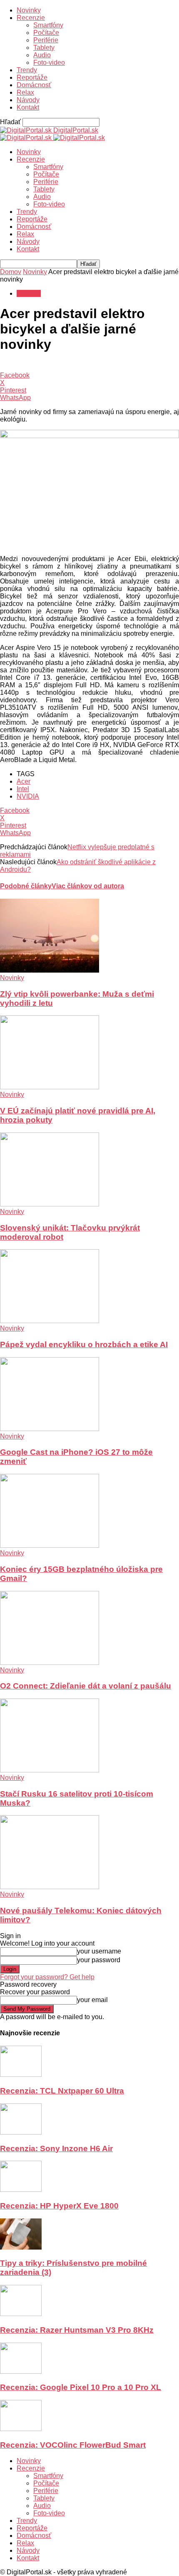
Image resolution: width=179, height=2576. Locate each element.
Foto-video (49, 63)
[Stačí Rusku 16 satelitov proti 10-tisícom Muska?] (50, 1770)
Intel (23, 789)
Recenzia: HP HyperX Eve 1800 (59, 2206)
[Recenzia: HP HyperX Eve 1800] (21, 2190)
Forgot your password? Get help (47, 1977)
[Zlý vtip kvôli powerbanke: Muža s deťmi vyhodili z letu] (50, 970)
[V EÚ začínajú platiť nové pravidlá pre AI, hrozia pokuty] (50, 1087)
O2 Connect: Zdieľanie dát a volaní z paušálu (86, 1686)
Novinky (29, 10)
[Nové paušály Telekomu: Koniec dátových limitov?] (50, 1887)
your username (99, 1951)
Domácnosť (34, 85)
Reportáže (32, 77)
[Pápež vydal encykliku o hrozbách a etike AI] (50, 1321)
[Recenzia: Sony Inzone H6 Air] (21, 2132)
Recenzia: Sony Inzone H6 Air (56, 2148)
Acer (24, 781)
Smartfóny (48, 25)
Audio (42, 55)
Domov (11, 272)
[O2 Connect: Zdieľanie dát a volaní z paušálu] (50, 1663)
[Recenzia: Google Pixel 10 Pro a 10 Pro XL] (21, 2371)
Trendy (27, 70)
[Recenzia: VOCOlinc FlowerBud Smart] (21, 2429)
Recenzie (31, 18)
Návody (28, 100)
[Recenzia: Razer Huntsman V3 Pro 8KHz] (21, 2314)
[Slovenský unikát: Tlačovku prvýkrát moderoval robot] (50, 1204)
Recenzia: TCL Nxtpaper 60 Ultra (62, 2091)
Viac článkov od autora (88, 886)
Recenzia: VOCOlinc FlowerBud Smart (73, 2445)
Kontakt (28, 107)
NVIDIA (28, 796)
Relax (25, 92)
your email (92, 2000)
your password (99, 1960)
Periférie (46, 40)
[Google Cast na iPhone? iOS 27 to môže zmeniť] (50, 1429)
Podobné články (26, 886)
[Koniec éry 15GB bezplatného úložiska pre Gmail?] (50, 1545)
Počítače (46, 33)
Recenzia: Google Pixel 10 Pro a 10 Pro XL (81, 2387)
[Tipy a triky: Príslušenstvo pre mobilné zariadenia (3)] (21, 2247)
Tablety (44, 48)
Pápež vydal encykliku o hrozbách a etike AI (84, 1344)
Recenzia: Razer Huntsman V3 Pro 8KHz (77, 2330)
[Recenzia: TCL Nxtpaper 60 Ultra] (21, 2075)
